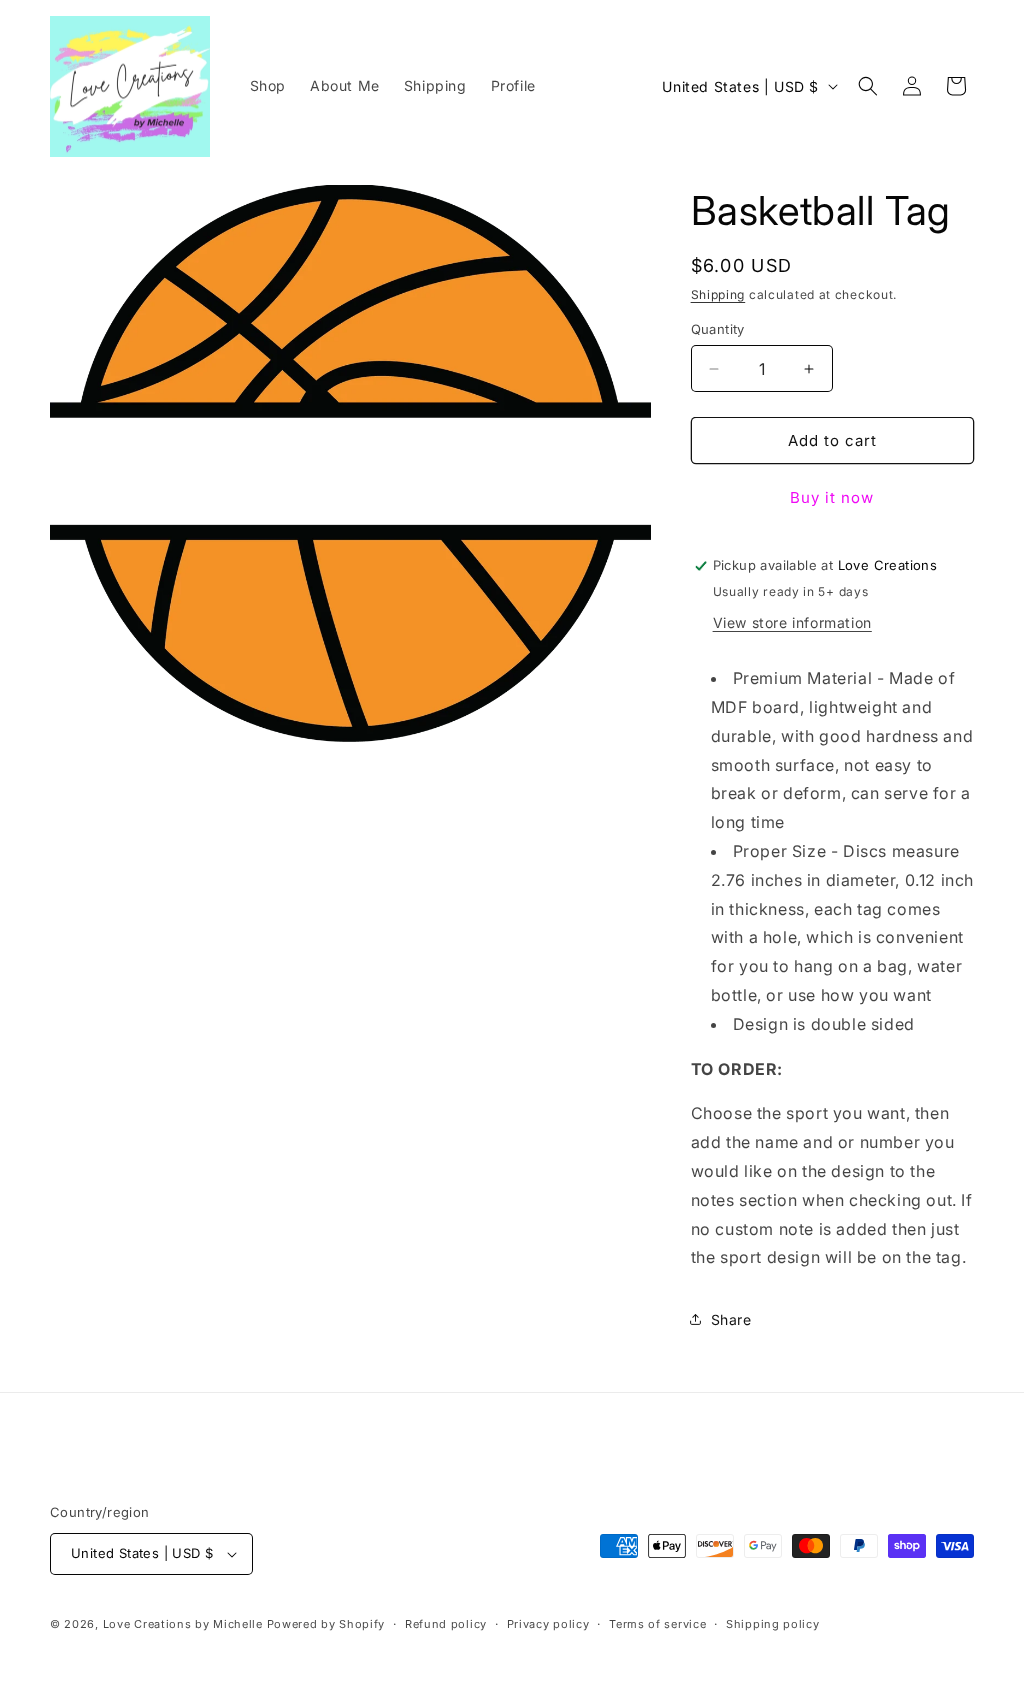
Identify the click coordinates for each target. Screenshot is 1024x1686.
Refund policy (446, 1624)
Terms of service (657, 1624)
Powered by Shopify (326, 1624)
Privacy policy (548, 1624)
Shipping (718, 294)
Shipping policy (773, 1624)
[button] (868, 86)
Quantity (718, 329)
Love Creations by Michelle (183, 1624)
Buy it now (832, 497)
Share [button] (731, 1319)
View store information (792, 622)
